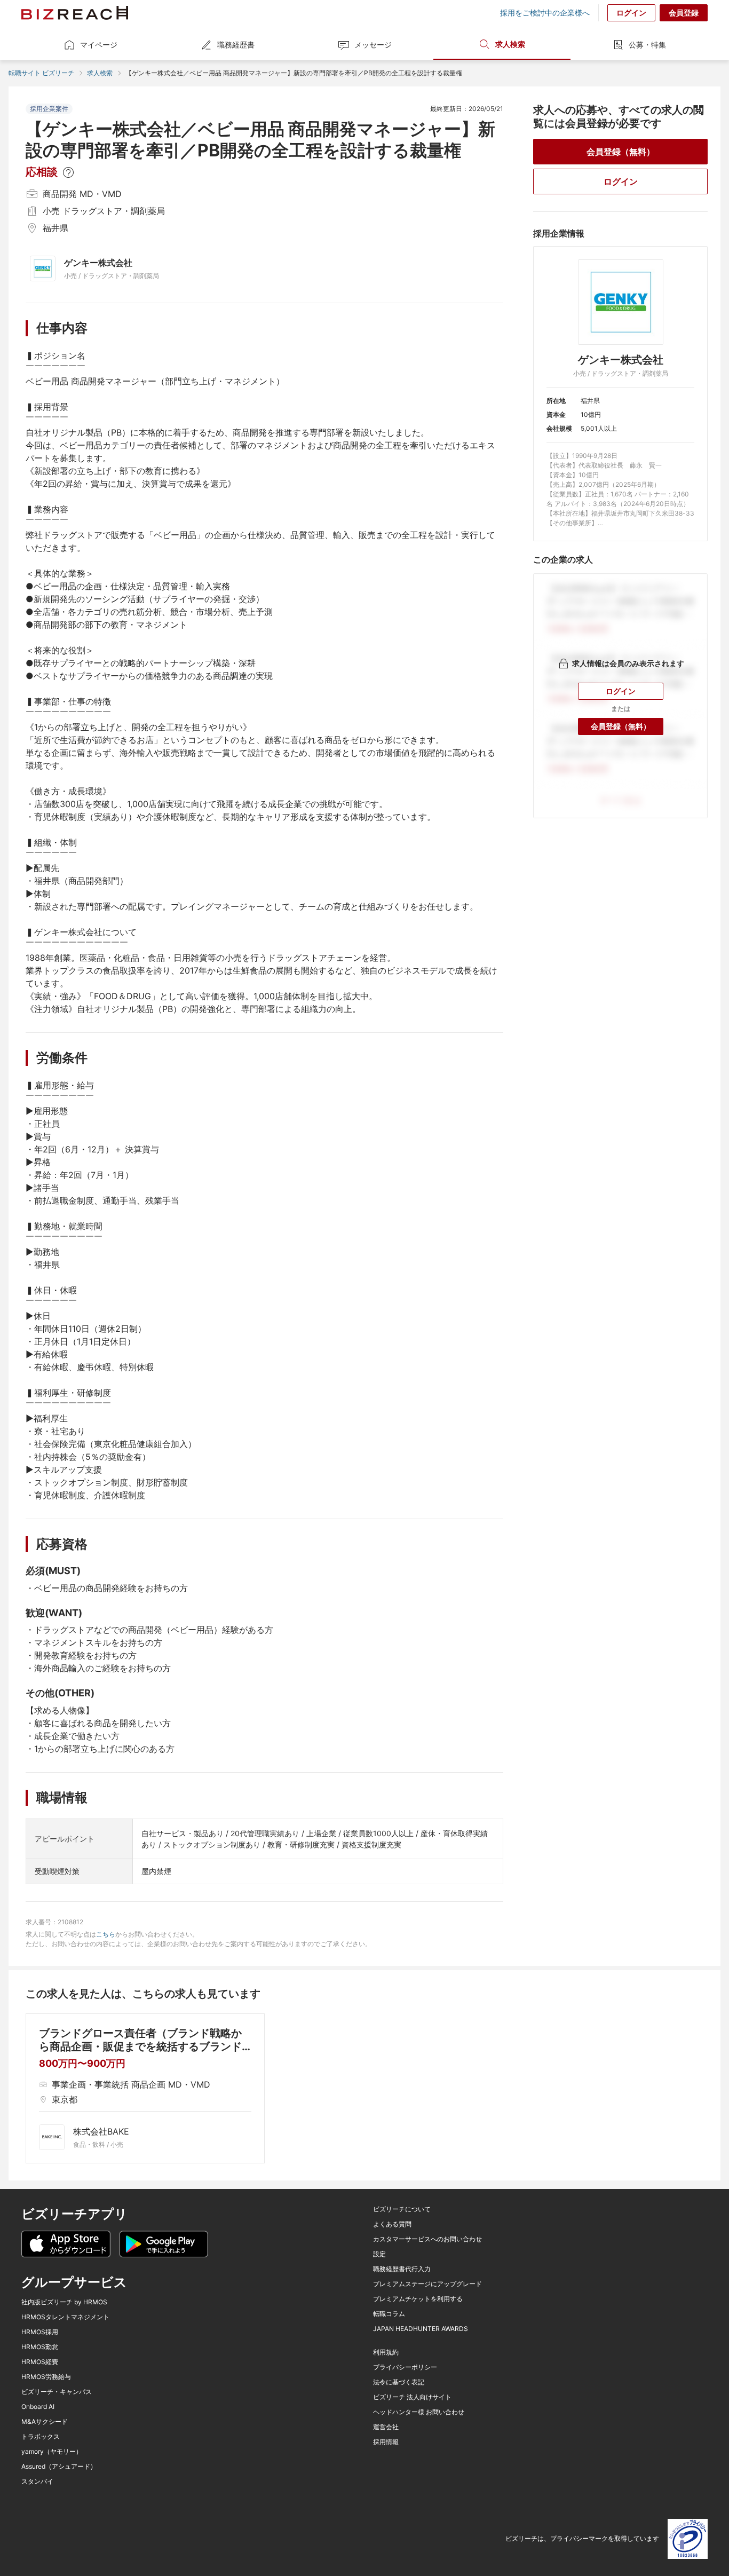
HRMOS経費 (40, 2362)
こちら (106, 1934)
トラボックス (41, 2437)
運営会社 (386, 2427)
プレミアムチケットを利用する (418, 2299)
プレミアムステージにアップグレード (427, 2284)
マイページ (99, 45)
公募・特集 (647, 45)
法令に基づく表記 (399, 2382)
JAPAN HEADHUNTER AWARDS (421, 2329)
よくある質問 (392, 2224)
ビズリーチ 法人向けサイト (412, 2397)
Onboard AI (38, 2407)
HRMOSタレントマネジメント (65, 2317)
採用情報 (386, 2442)
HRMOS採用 (40, 2332)
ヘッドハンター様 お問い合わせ (419, 2412)
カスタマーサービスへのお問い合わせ (427, 2239)
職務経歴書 (236, 45)
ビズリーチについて (402, 2209)
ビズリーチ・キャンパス (57, 2392)
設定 (379, 2254)
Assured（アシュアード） (59, 2467)
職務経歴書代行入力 (402, 2269)
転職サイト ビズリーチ (41, 73)
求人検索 (510, 44)
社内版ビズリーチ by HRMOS (64, 2302)
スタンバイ (37, 2482)
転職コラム (389, 2314)
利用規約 (386, 2352)
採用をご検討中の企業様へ (545, 13)
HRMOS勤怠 (40, 2347)
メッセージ (373, 45)
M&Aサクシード (45, 2422)
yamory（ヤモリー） (52, 2452)
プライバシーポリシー (405, 2367)
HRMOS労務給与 (46, 2377)
